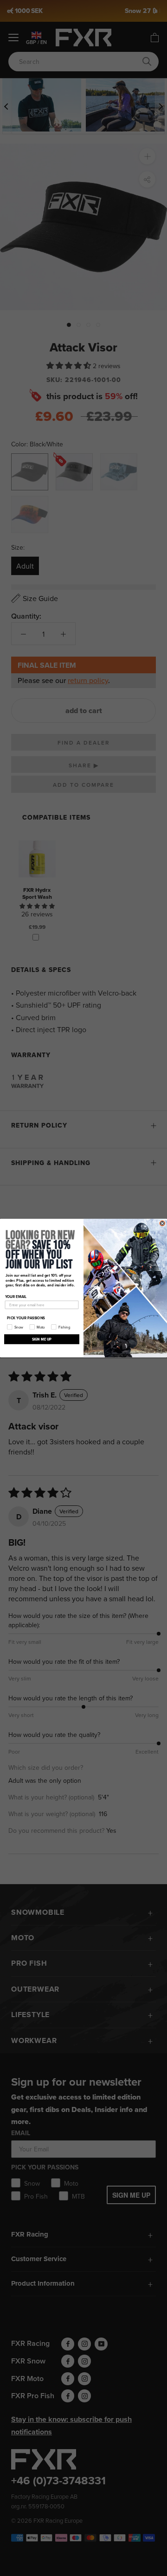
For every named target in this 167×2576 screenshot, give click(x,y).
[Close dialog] (162, 1223)
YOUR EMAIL (16, 1296)
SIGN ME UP (42, 1339)
